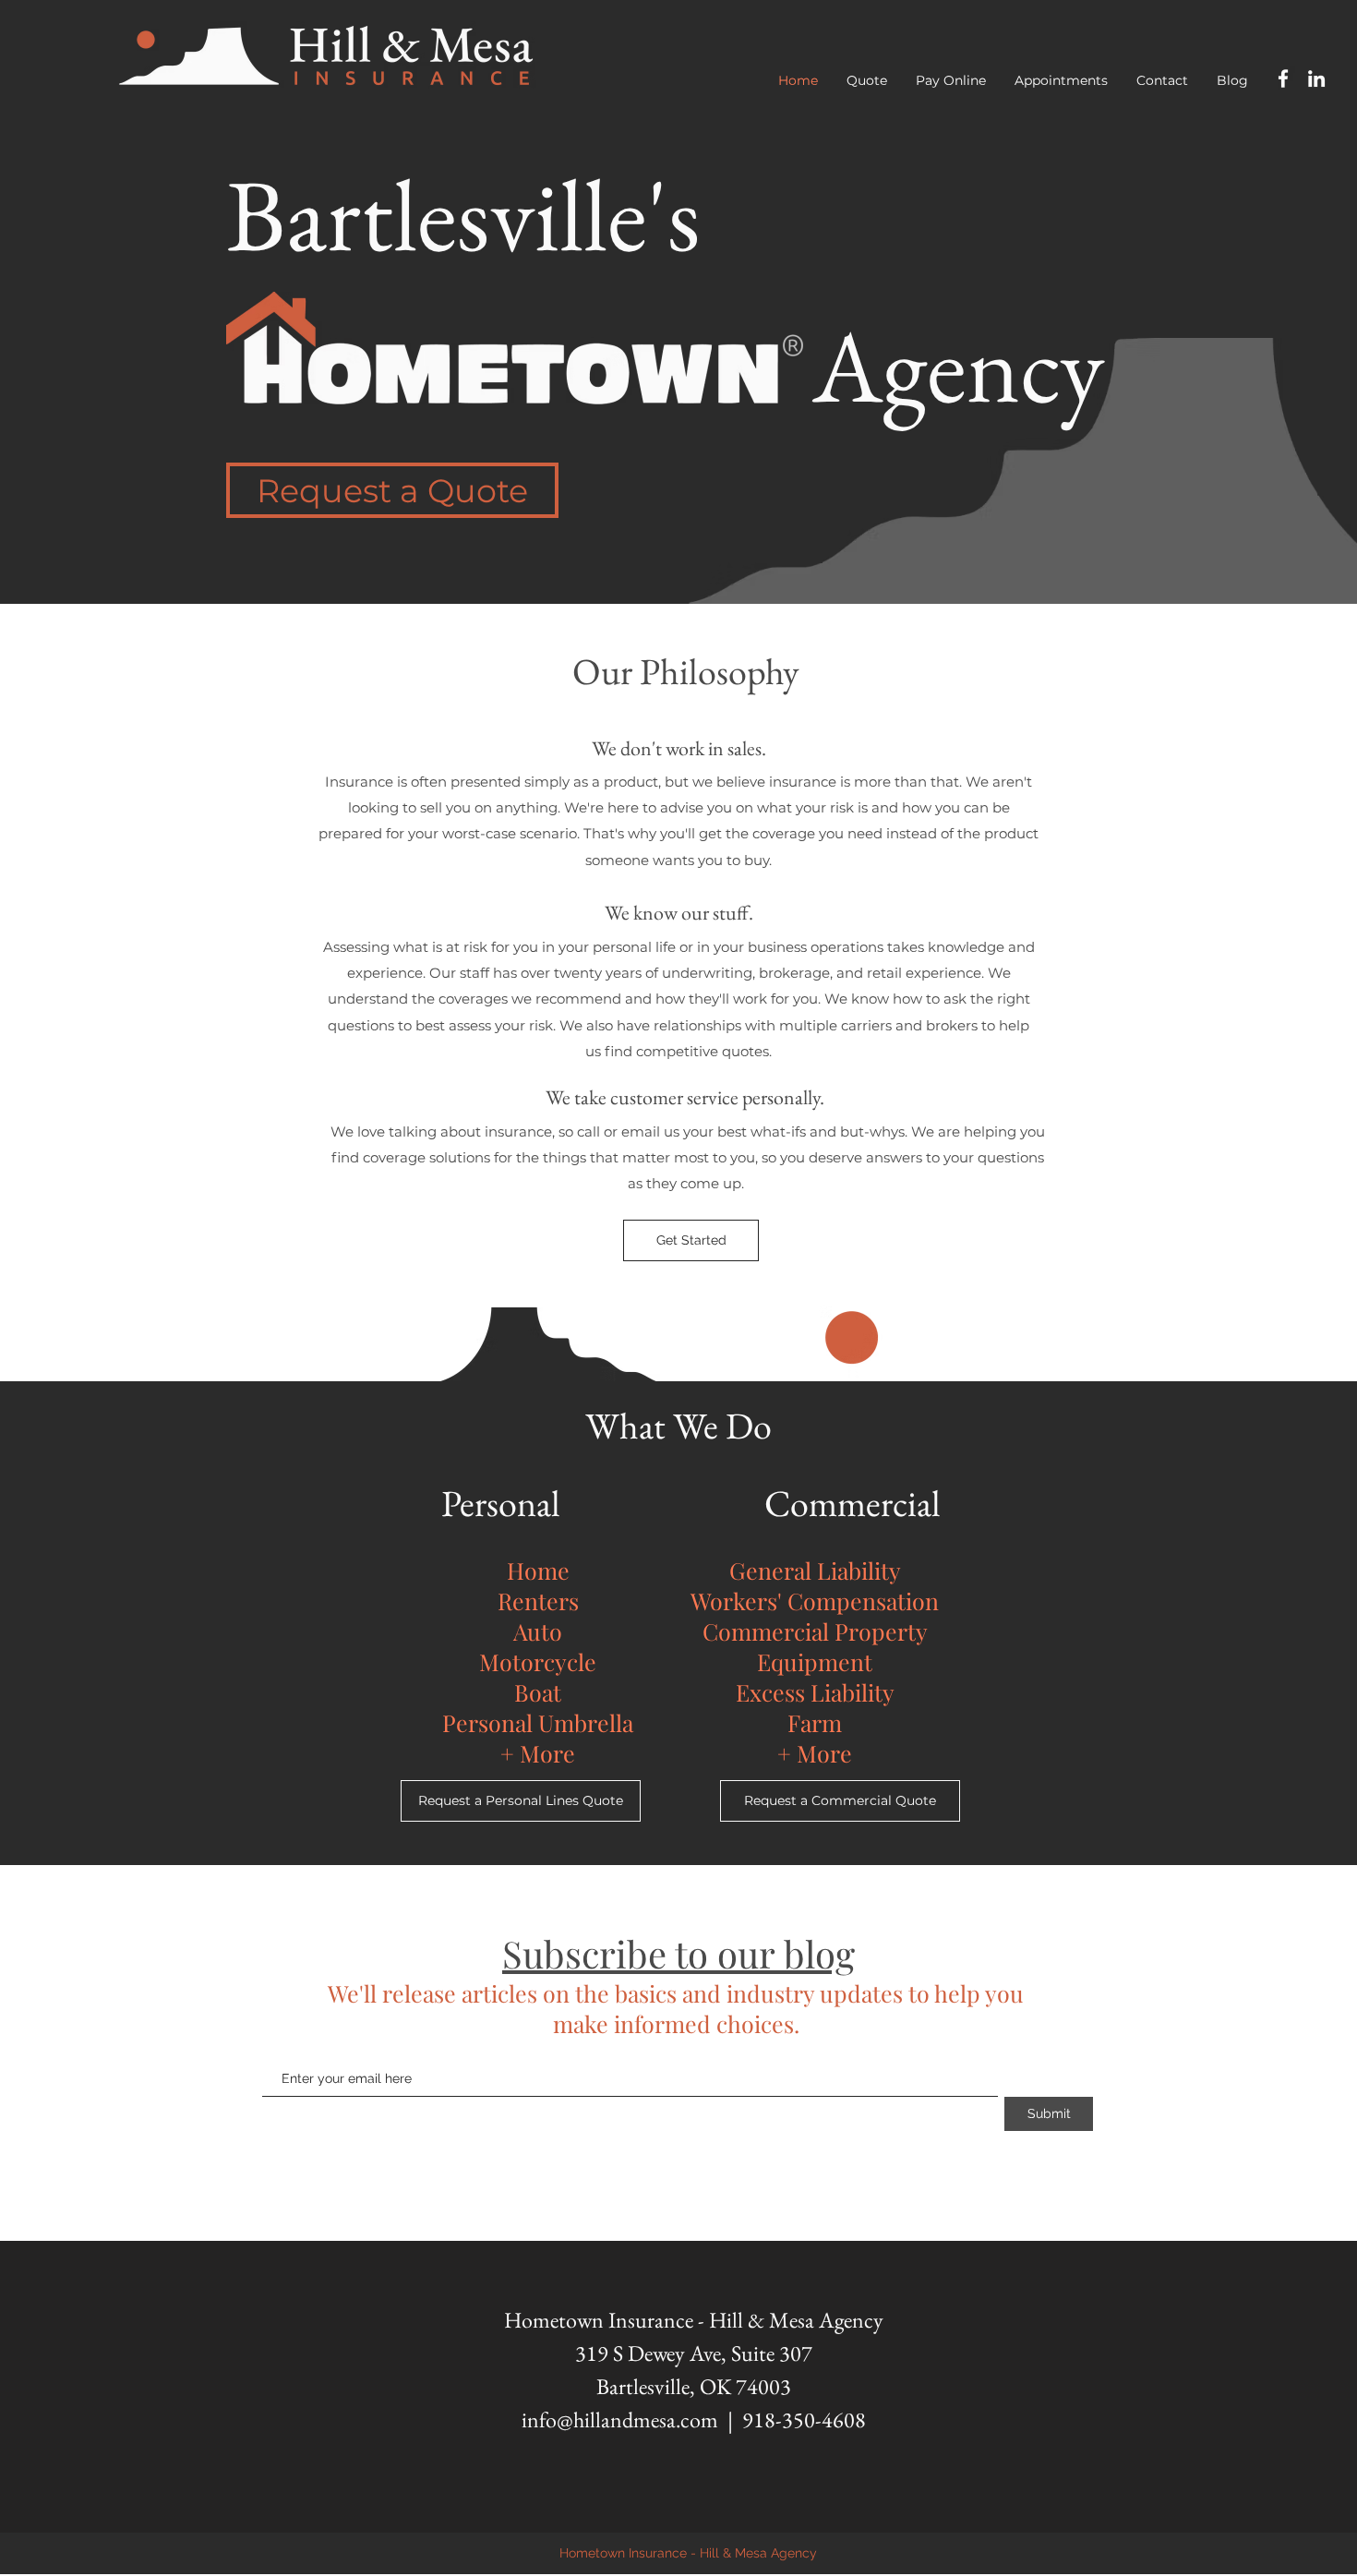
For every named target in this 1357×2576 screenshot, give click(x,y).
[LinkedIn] (1316, 78)
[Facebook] (1283, 78)
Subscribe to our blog (678, 1953)
